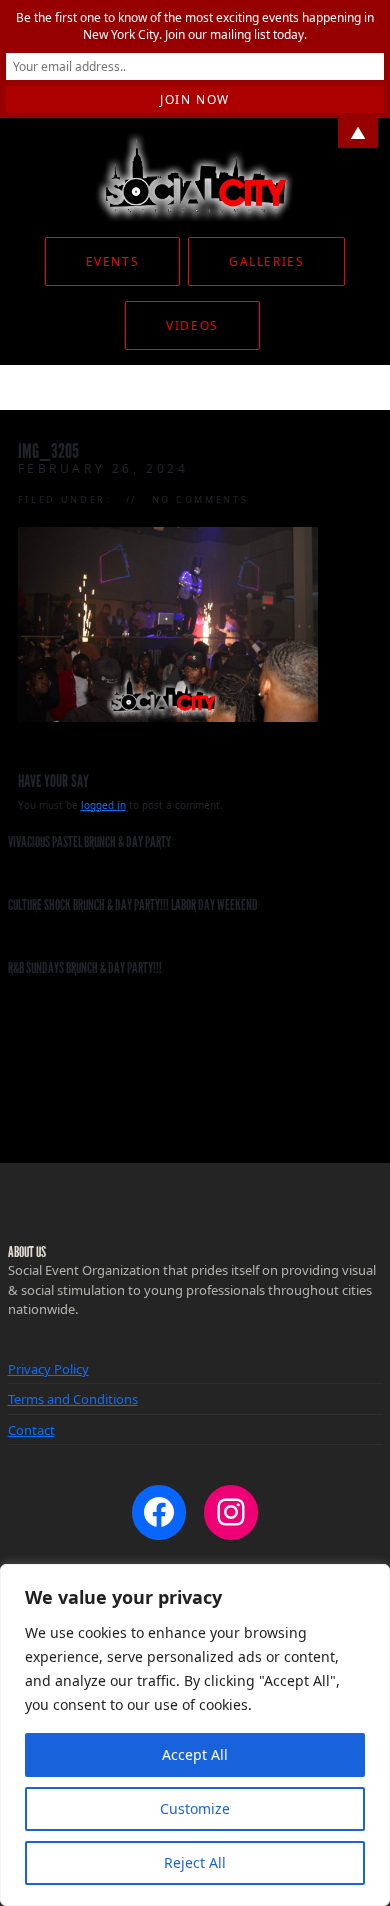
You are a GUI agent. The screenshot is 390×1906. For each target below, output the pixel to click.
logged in (103, 805)
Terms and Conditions (73, 1399)
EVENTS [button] (112, 261)
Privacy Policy (48, 1369)
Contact (31, 1430)
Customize (195, 1808)
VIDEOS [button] (192, 325)
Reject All (195, 1862)
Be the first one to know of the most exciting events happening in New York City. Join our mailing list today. (195, 26)
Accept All (195, 1754)
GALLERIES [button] (266, 261)
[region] (195, 1735)
